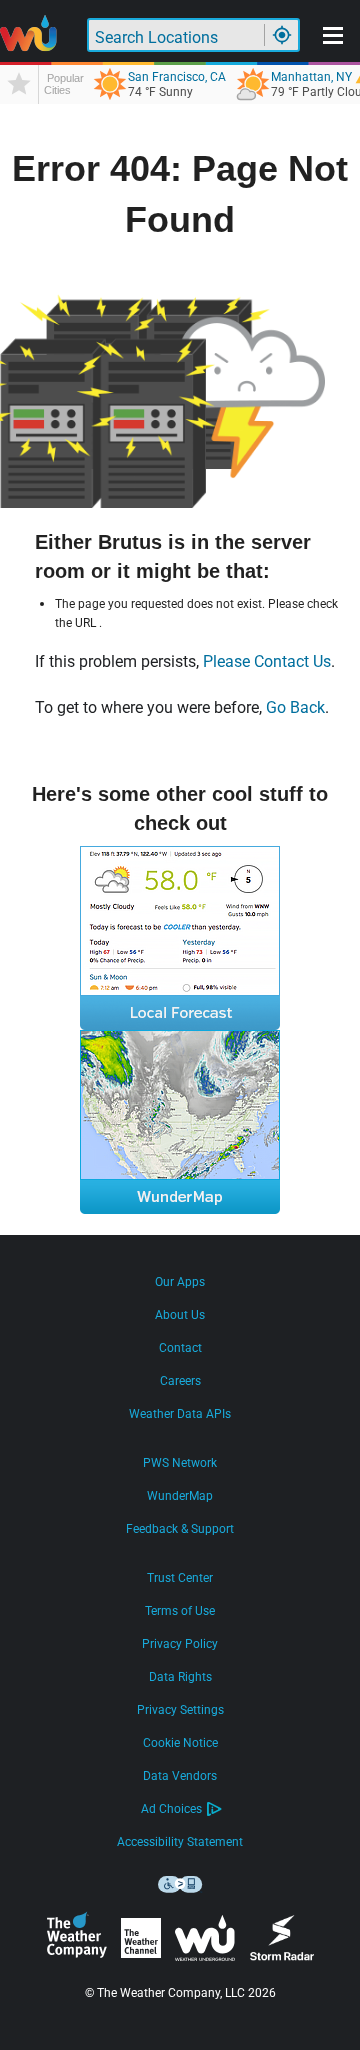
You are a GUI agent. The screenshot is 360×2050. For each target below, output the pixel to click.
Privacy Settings (180, 1710)
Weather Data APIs (180, 1414)
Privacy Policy (180, 1644)
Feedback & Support (180, 1529)
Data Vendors (180, 1776)
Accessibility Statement (180, 1842)
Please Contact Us (267, 661)
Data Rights (180, 1677)
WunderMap (180, 1496)
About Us (180, 1315)
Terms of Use (180, 1611)
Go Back (295, 707)
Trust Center (180, 1578)
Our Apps (180, 1282)
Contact (180, 1348)
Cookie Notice (180, 1743)
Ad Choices (171, 1809)
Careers (180, 1381)
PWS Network (180, 1463)
